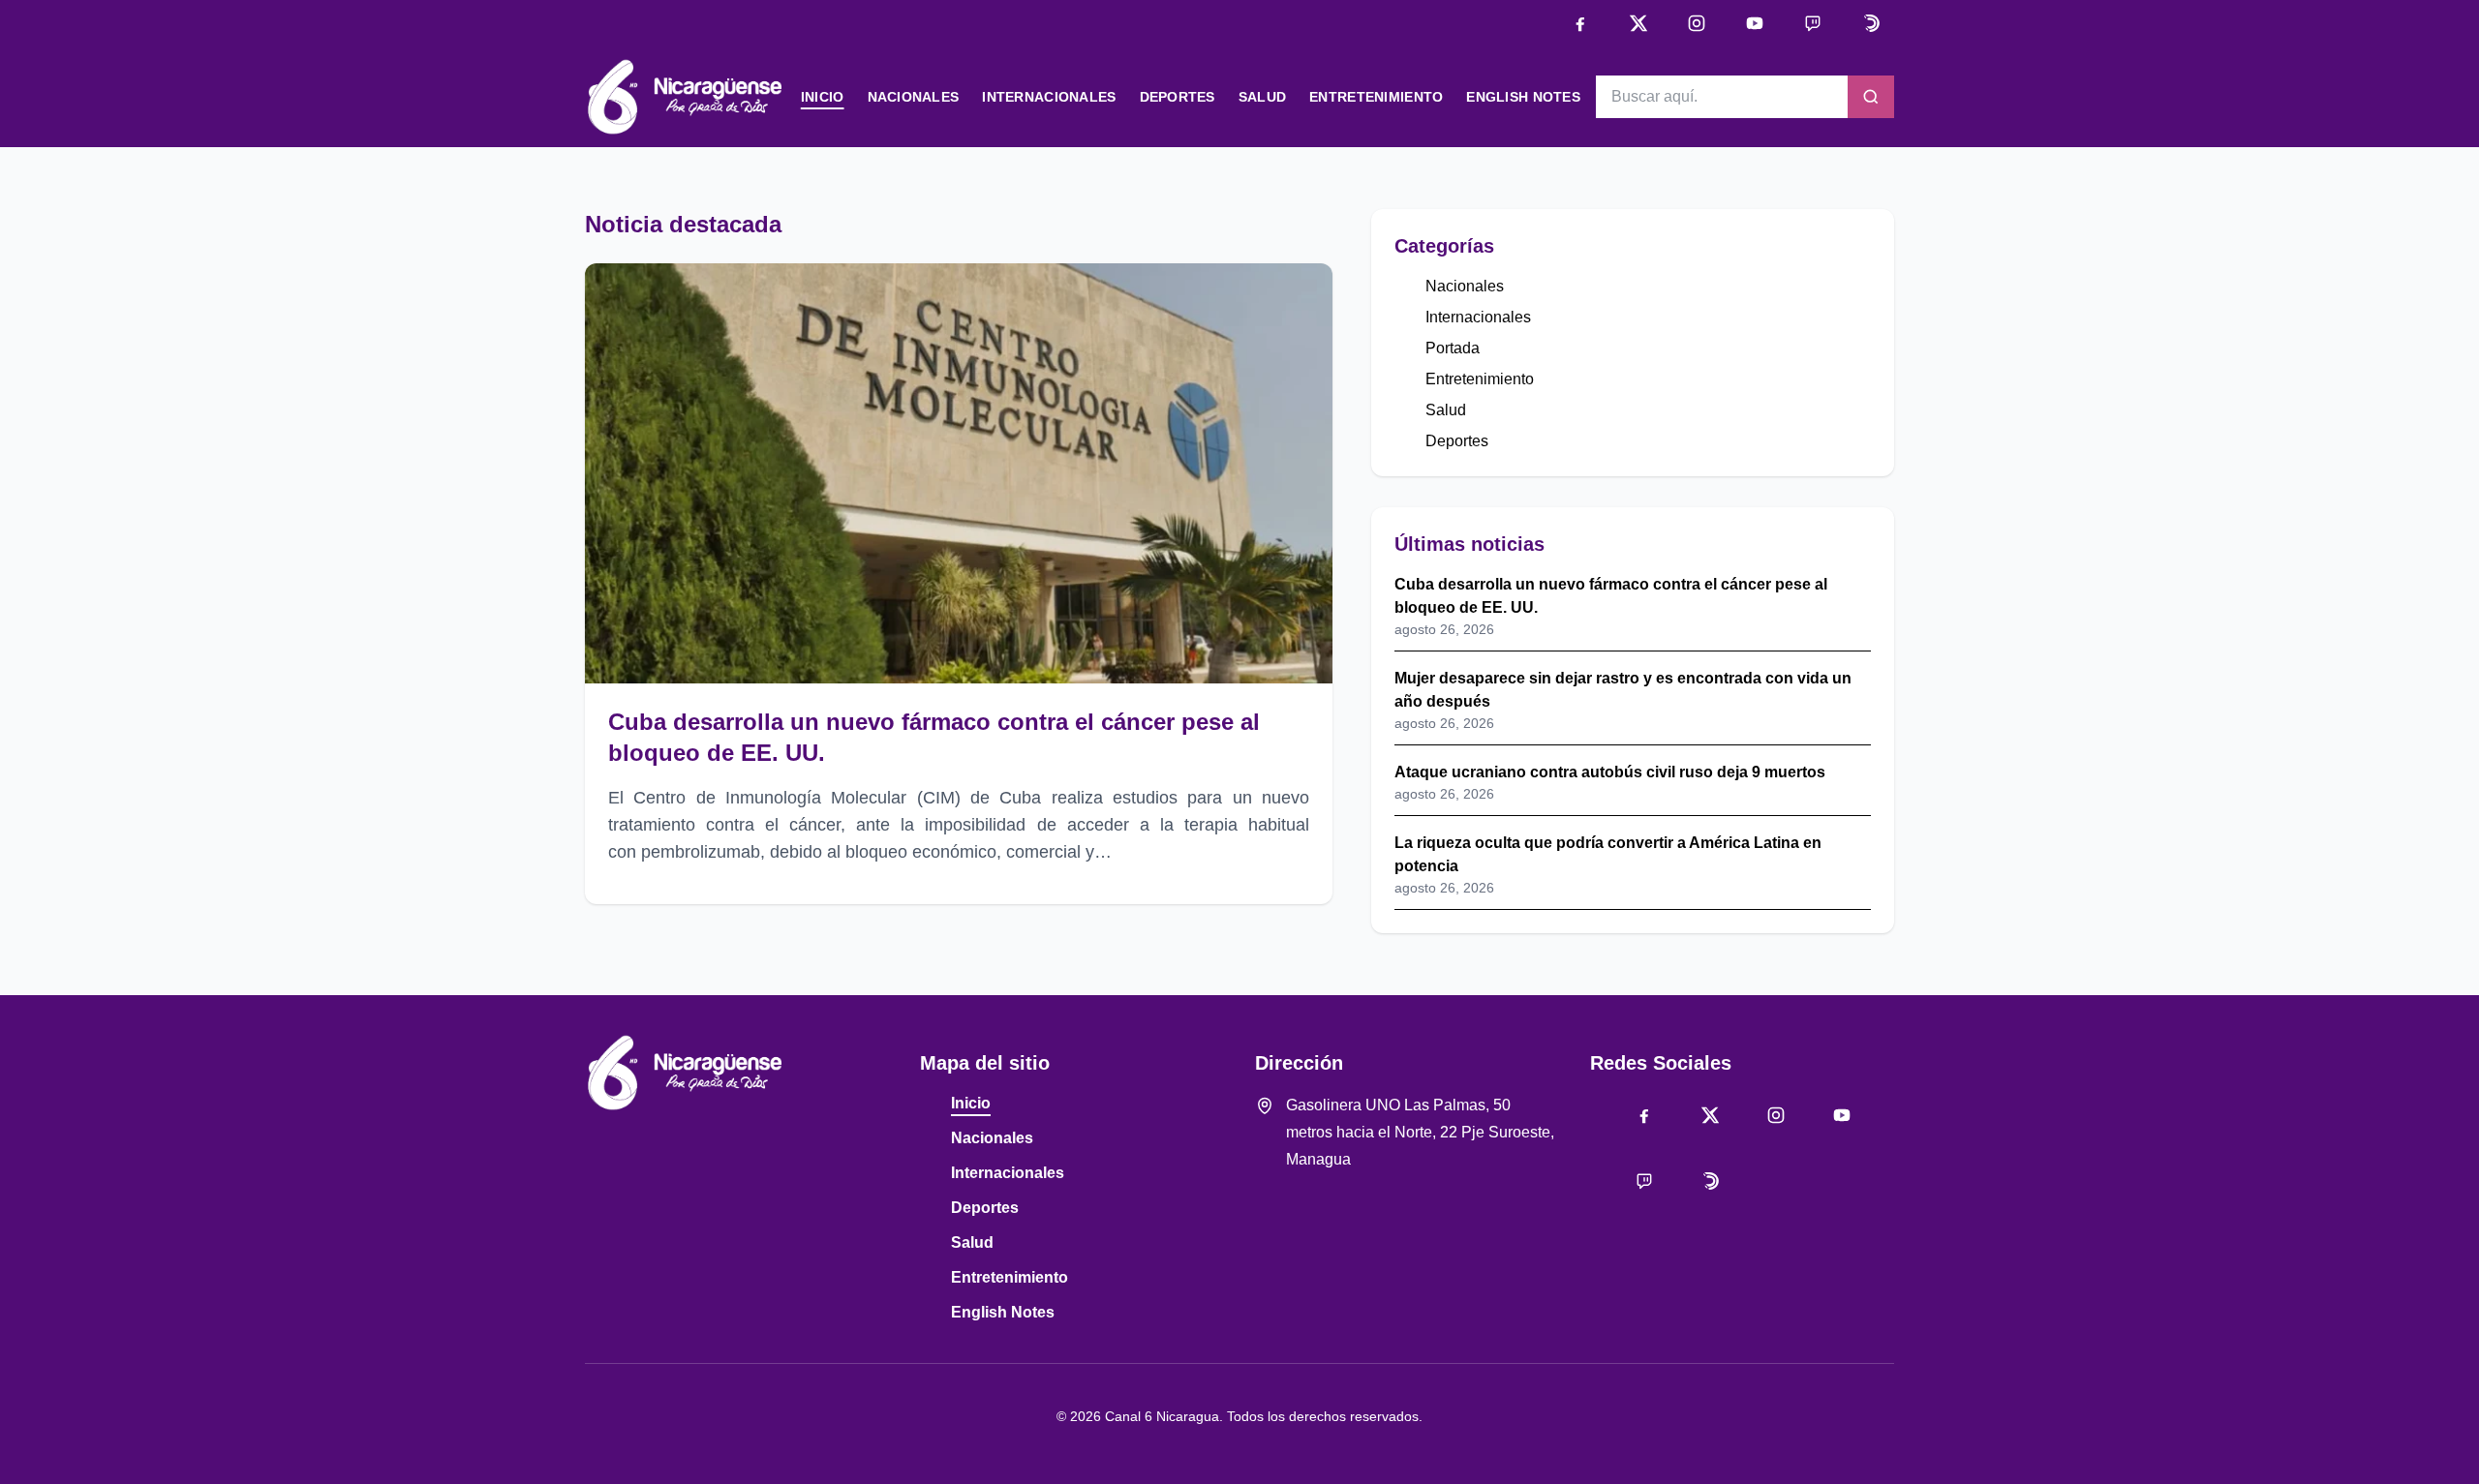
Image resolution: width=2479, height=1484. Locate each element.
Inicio (823, 97)
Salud (1262, 97)
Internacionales (1049, 97)
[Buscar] (1871, 97)
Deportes (1178, 97)
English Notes (1523, 97)
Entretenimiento (1376, 97)
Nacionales (914, 97)
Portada (1453, 348)
